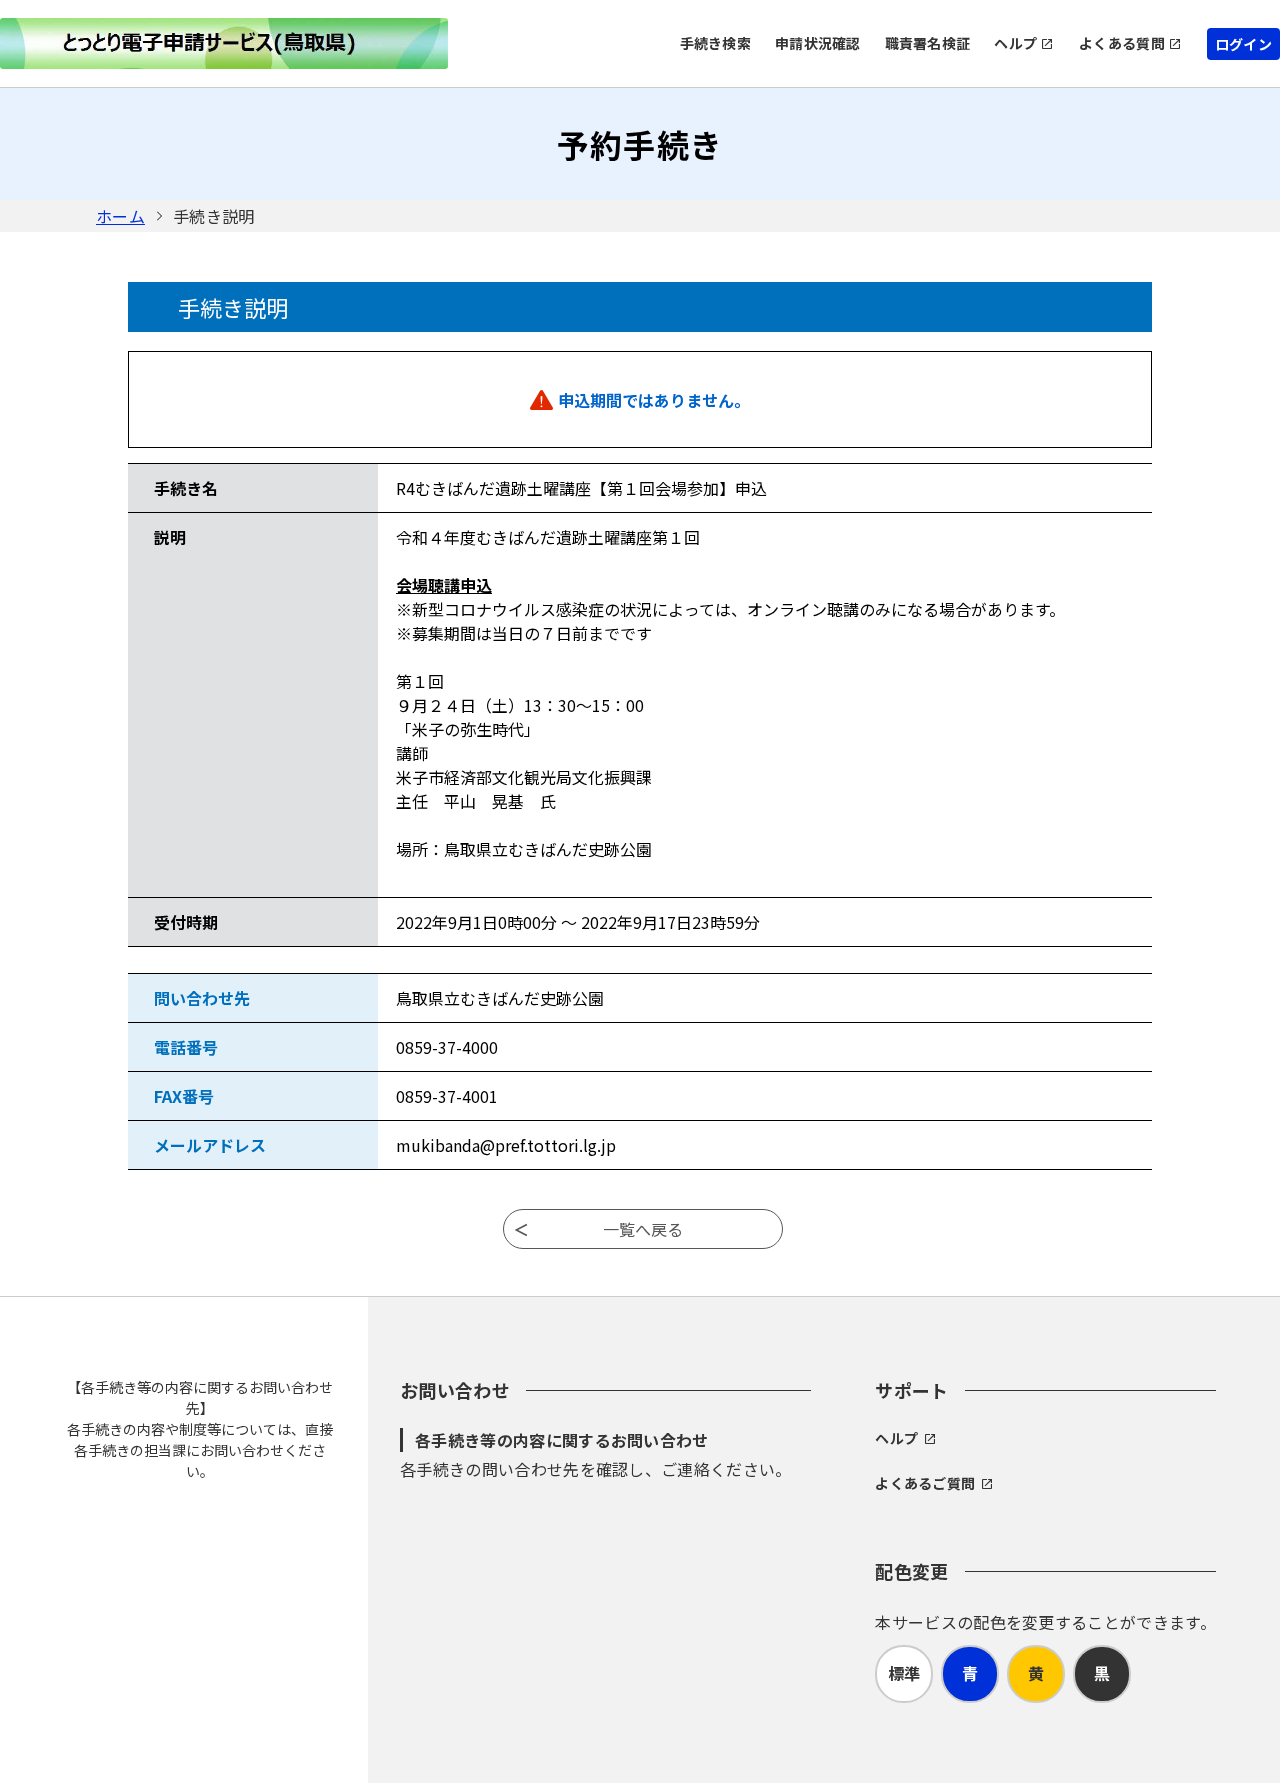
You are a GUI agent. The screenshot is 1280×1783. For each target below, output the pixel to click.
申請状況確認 (818, 43)
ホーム (120, 216)
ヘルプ (1015, 43)
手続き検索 (715, 43)
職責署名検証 (928, 43)
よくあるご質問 (925, 1483)
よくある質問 (1122, 43)
